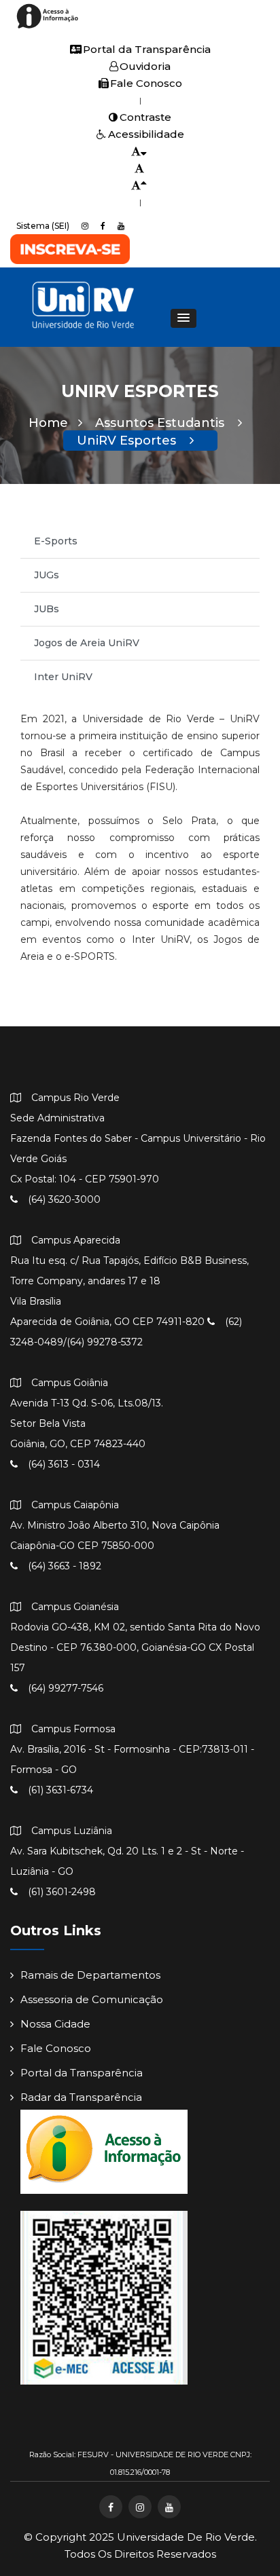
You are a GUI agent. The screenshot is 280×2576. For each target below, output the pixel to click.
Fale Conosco (146, 83)
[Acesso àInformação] (49, 27)
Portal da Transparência (147, 49)
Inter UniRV (63, 677)
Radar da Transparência (81, 2097)
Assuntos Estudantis (161, 423)
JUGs (47, 575)
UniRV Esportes (128, 441)
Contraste (145, 117)
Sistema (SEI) (43, 226)
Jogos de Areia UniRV (87, 643)
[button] (183, 318)
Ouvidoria (145, 66)
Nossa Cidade (55, 2024)
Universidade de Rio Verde (186, 2537)
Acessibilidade (146, 134)
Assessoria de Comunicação (92, 1999)
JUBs (47, 609)
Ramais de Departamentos (90, 1975)
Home (48, 423)
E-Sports (56, 541)
